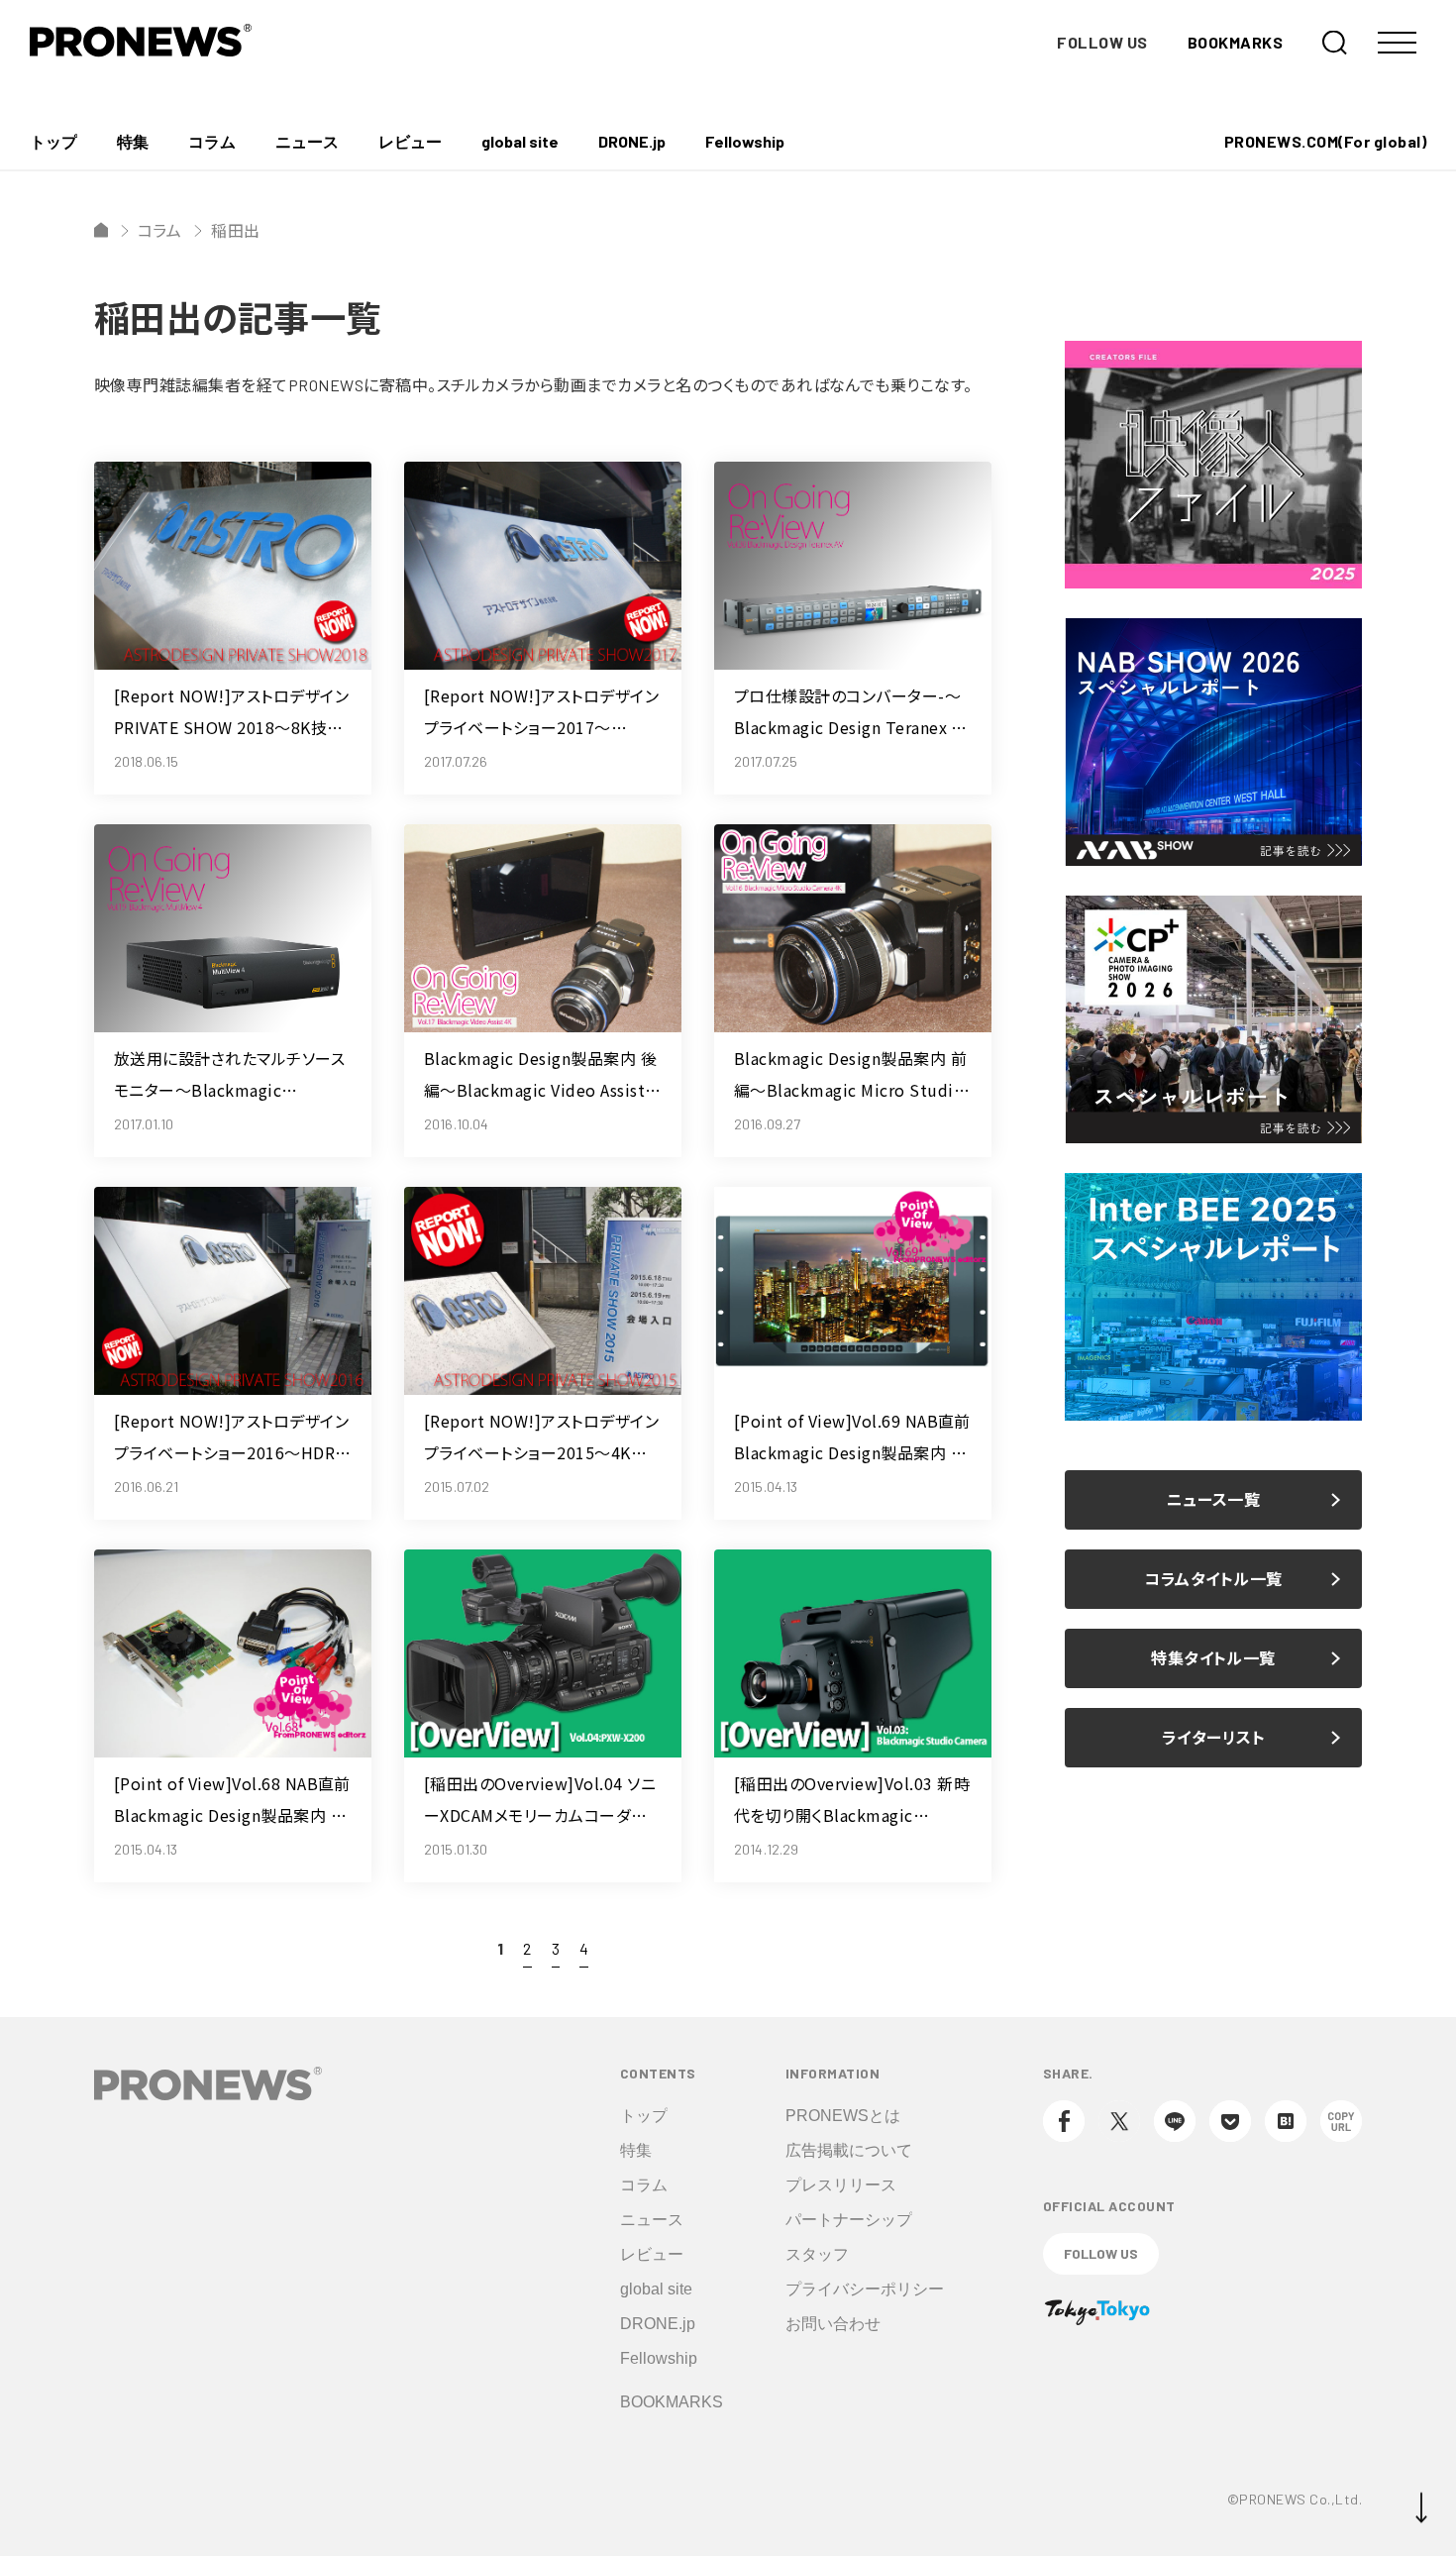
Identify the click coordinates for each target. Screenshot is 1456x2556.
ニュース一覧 (1214, 1499)
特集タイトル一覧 (1213, 1658)
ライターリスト (1213, 1737)
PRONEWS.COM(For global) (1325, 141)
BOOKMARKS (1235, 42)
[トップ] (101, 230)
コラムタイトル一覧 (1213, 1579)
